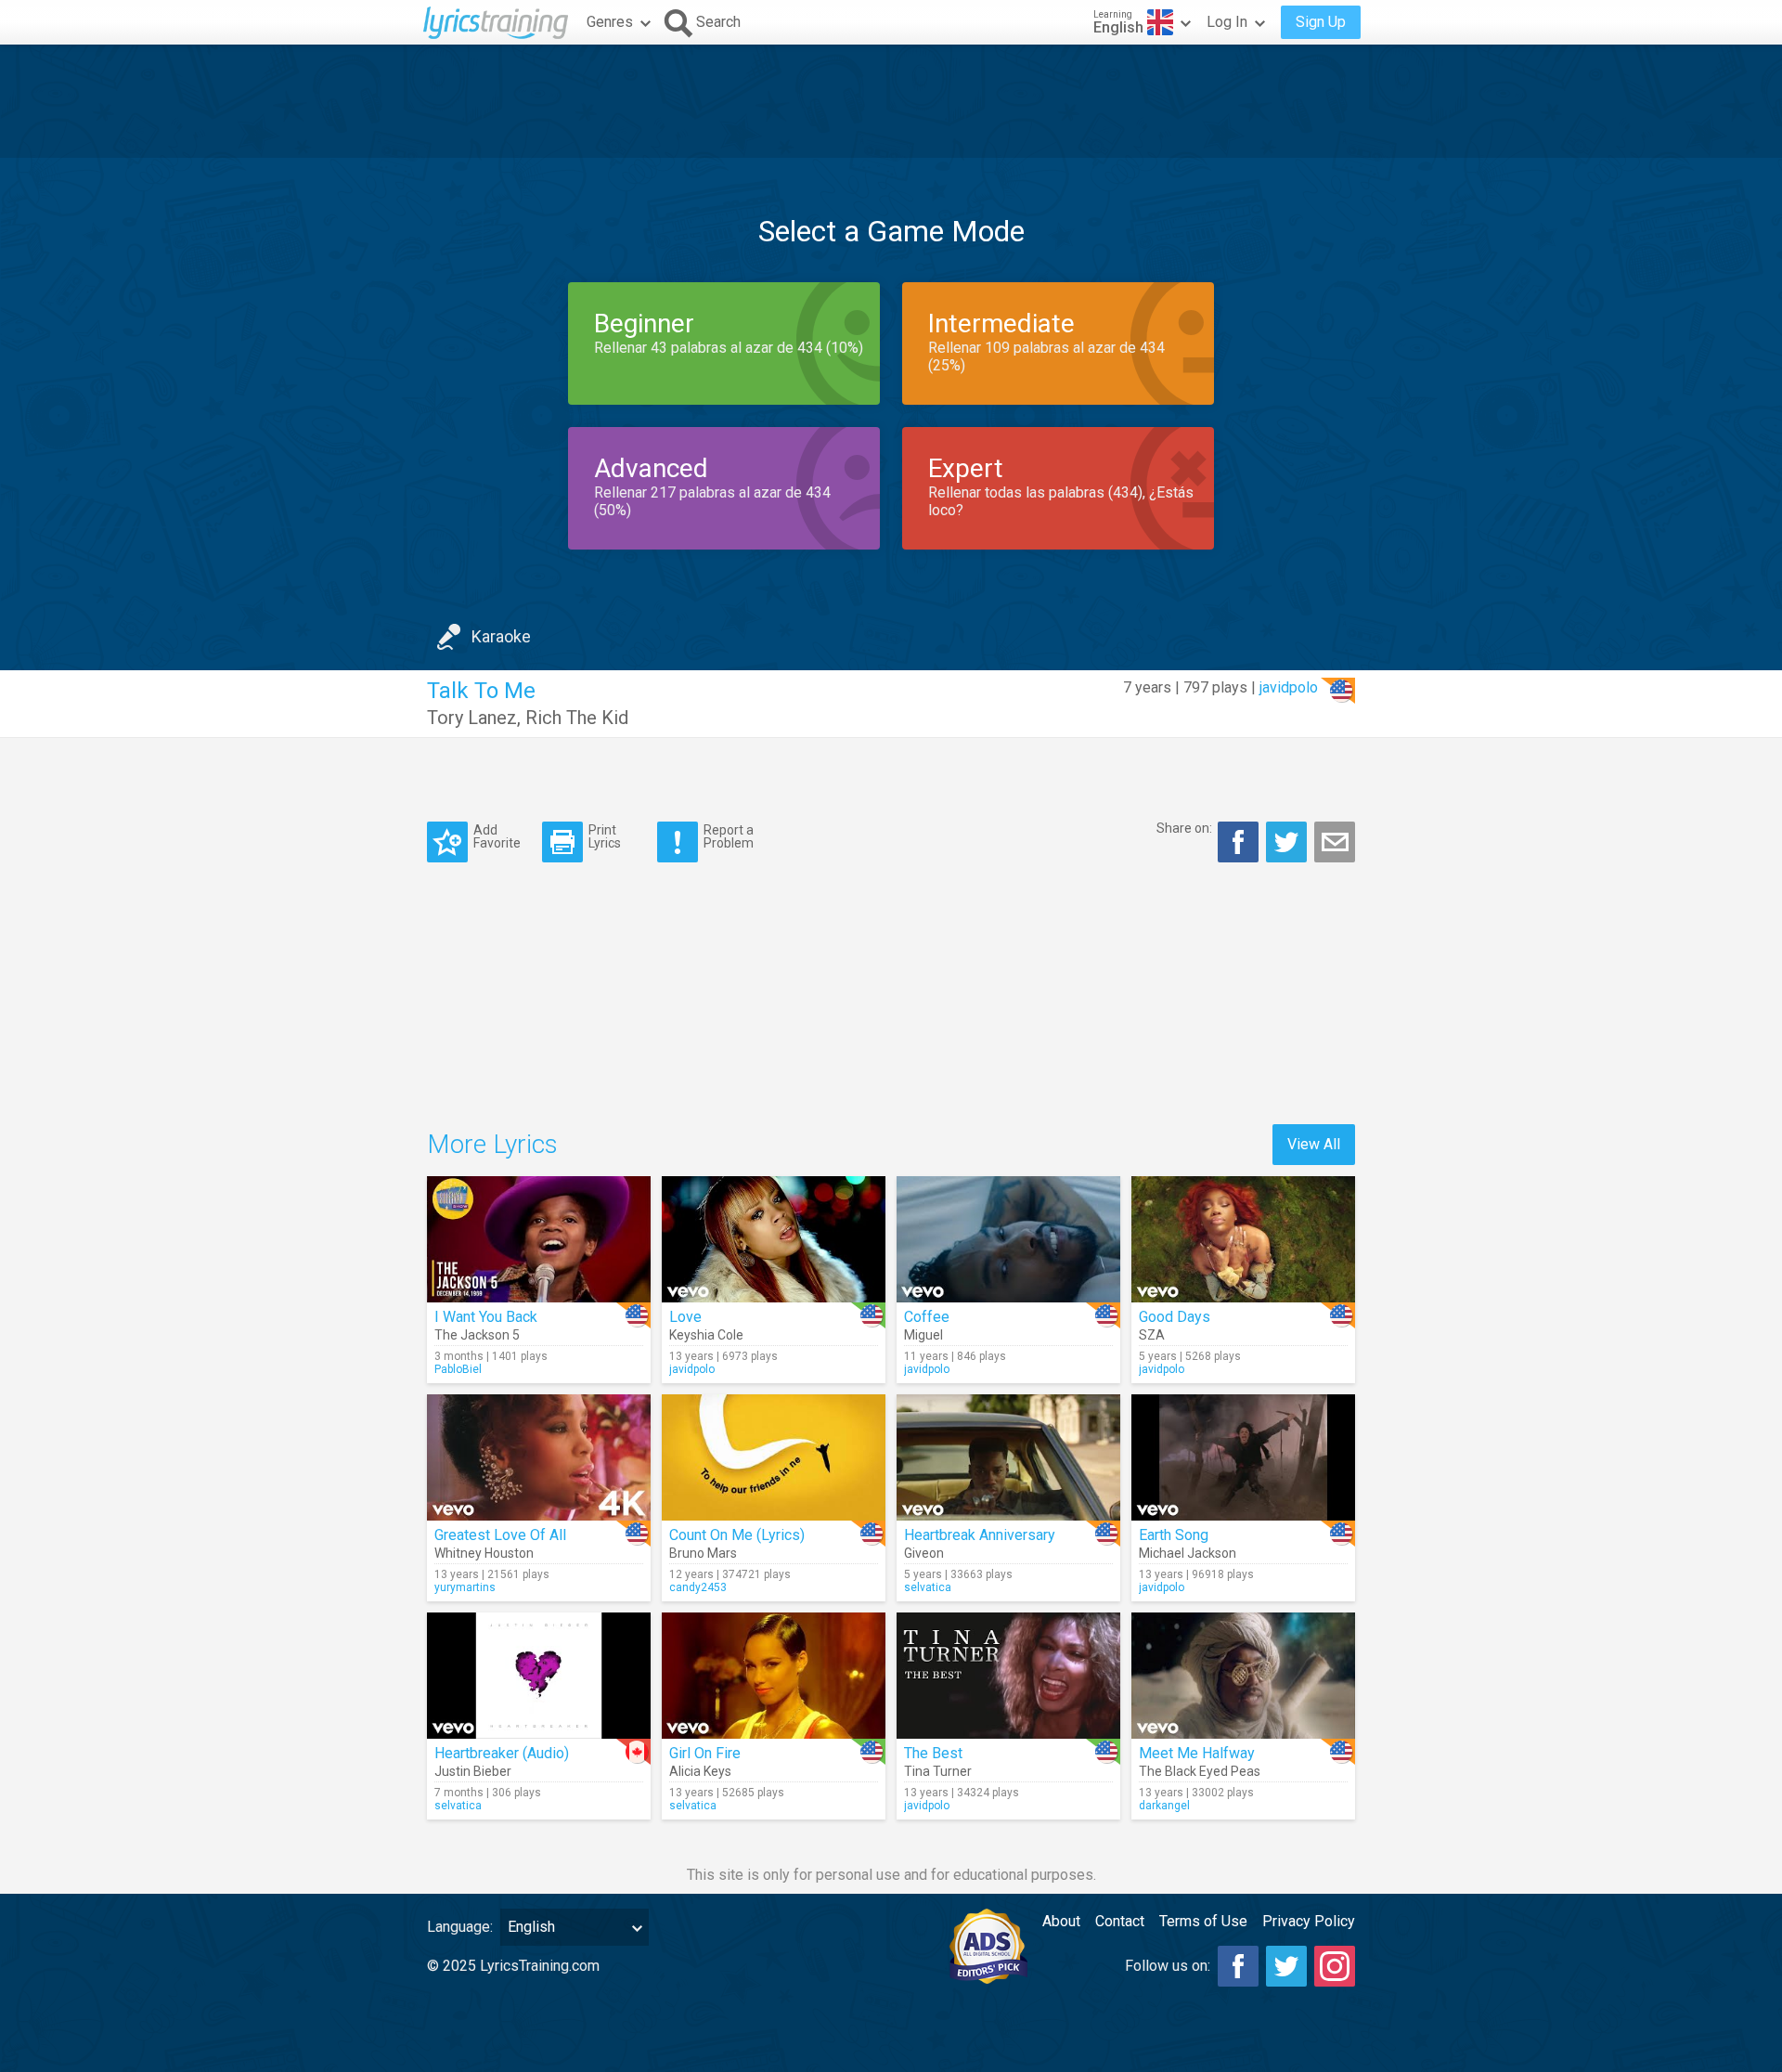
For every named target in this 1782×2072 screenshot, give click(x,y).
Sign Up (1321, 22)
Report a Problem (729, 836)
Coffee (927, 1317)
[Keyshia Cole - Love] (774, 1239)
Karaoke (501, 636)
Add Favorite (497, 836)
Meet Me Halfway (1197, 1753)
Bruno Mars (703, 1553)
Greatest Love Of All (500, 1535)
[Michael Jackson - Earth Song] (1243, 1457)
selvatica (928, 1587)
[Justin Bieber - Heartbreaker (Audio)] (539, 1676)
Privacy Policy (1309, 1921)
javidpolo (1289, 687)
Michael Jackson (1188, 1553)
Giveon (924, 1553)
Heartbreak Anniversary (980, 1535)
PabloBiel (458, 1369)
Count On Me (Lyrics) (737, 1535)
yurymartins (465, 1587)
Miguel (923, 1335)
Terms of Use (1203, 1921)
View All (1314, 1144)
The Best (933, 1753)
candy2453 (698, 1587)
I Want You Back (486, 1317)
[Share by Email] (1335, 842)
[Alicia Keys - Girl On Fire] (774, 1676)
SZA (1152, 1335)
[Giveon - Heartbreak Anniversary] (1008, 1457)
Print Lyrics (605, 836)
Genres (610, 22)
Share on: (1184, 828)
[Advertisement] (891, 101)
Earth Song (1174, 1535)
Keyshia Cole (706, 1335)
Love (685, 1317)
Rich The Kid (577, 718)
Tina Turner (938, 1771)
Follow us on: (1168, 1966)
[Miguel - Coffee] (1008, 1239)
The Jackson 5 (477, 1335)
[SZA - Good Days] (1243, 1239)
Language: (460, 1927)
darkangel (1164, 1806)
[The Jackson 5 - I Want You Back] (539, 1239)
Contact (1120, 1921)
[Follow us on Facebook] (1238, 1966)
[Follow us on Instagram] (1335, 1966)
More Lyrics (492, 1144)
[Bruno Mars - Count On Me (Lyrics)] (774, 1457)
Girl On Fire (705, 1753)
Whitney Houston (484, 1553)
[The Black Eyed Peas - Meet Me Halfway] (1243, 1676)
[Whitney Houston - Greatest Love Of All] (539, 1457)
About (1061, 1921)
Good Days (1175, 1317)
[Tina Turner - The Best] (1008, 1676)
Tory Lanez (472, 718)
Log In (1227, 22)
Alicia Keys (700, 1771)
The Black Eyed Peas (1200, 1771)
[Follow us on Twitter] (1286, 1966)
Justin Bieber (473, 1771)
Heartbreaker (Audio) (502, 1753)
